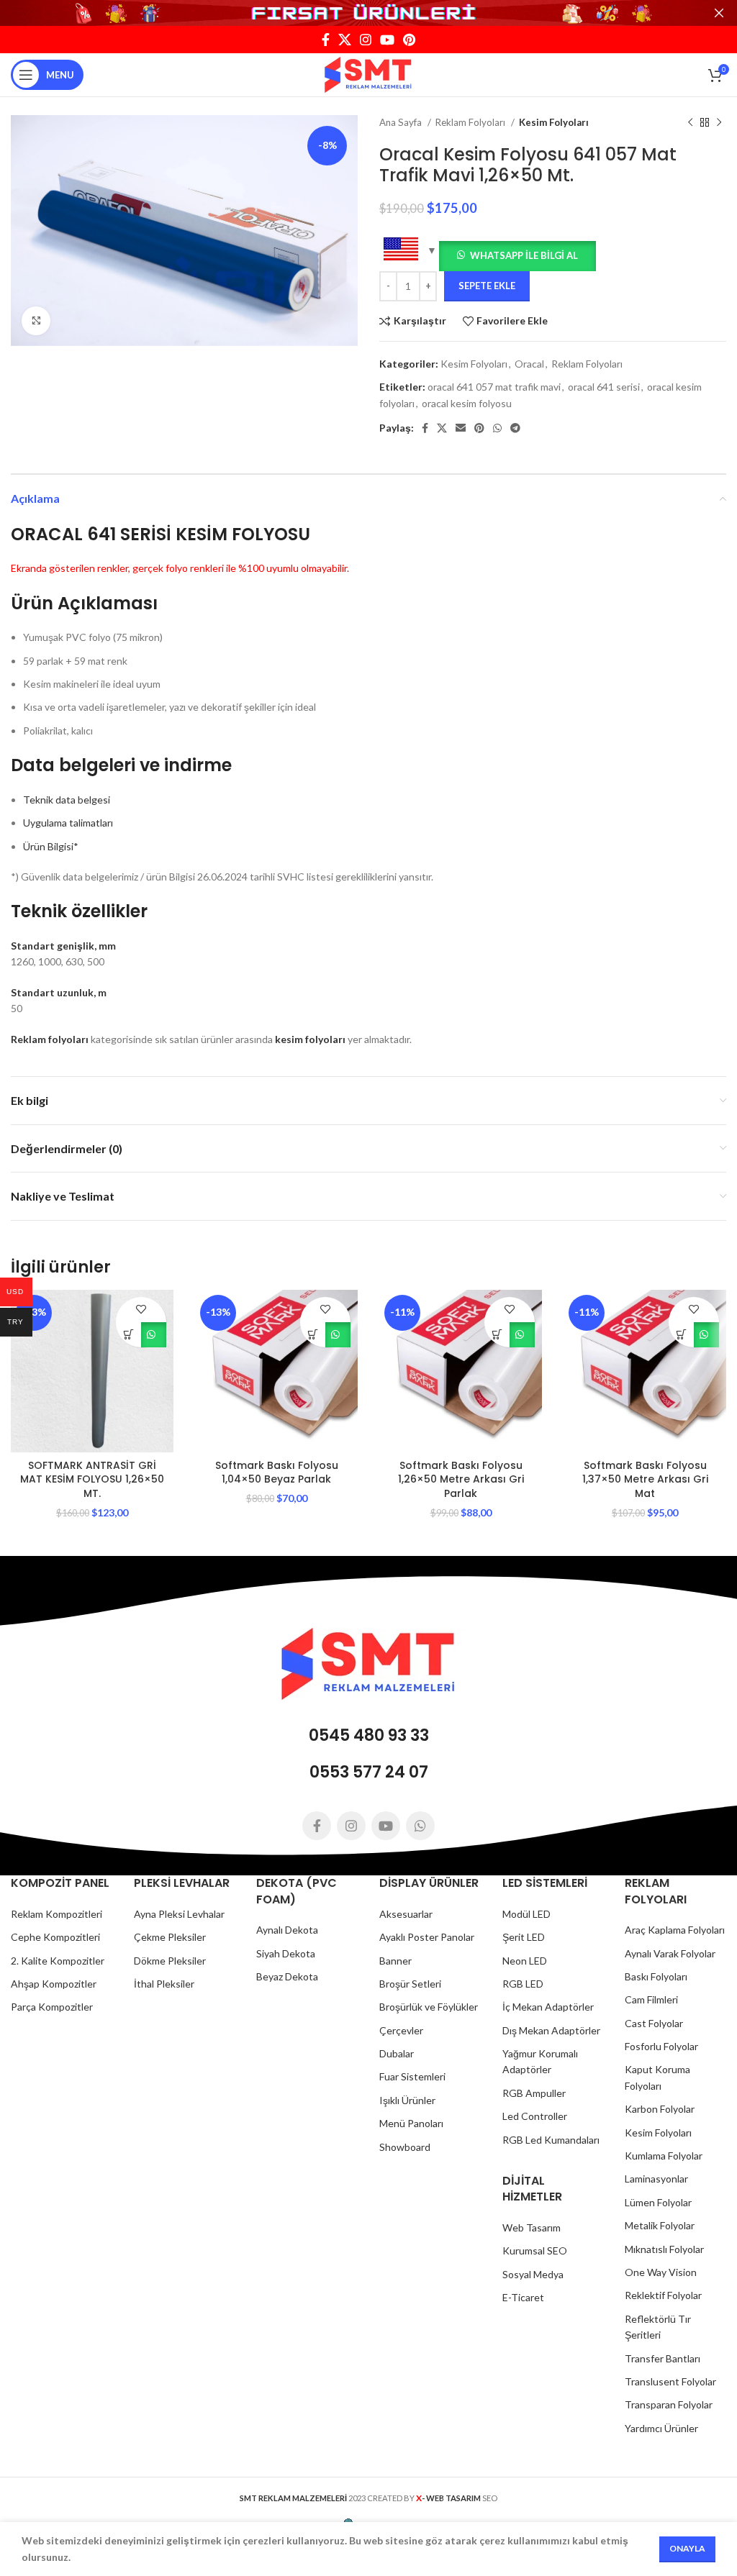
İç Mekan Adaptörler (548, 2007)
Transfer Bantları (663, 2358)
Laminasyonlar (656, 2179)
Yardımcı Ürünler (661, 2428)
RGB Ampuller (534, 2093)
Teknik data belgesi (67, 800)
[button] (517, 254)
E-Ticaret (523, 2297)
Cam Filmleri (651, 1999)
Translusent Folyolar (670, 2381)
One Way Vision (661, 2272)
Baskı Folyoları (656, 1976)
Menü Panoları (411, 2123)
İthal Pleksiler (164, 1984)
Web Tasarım (532, 2227)
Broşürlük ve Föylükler (429, 2007)
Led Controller (535, 2116)
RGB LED (523, 1984)
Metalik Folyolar (660, 2225)
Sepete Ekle (487, 286)
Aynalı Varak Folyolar (670, 1953)
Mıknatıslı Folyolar (664, 2249)
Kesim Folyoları (554, 122)
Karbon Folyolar (660, 2109)
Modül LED (526, 1914)
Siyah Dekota (286, 1953)
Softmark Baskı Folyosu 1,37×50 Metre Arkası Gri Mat (645, 1479)
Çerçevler (401, 2030)
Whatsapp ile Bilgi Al (524, 255)
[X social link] (345, 40)
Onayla (687, 2548)
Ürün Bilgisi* (51, 846)
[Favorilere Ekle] (141, 1310)
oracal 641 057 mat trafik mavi (494, 387)
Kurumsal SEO (535, 2250)
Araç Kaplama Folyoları (675, 1930)
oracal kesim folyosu (467, 403)
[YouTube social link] (387, 40)
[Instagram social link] (366, 40)
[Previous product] (690, 123)
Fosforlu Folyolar (661, 2046)
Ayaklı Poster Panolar (427, 1937)
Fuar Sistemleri (412, 2076)
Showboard (405, 2147)
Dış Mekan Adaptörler (551, 2030)
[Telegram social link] (515, 428)
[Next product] (719, 123)
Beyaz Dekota (287, 1976)
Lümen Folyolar (658, 2202)
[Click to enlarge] (36, 321)
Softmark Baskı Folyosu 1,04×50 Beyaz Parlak (277, 1473)
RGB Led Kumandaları (551, 2140)
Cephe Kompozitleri (55, 1937)
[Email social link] (461, 428)
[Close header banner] (719, 13)
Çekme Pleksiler (170, 1937)
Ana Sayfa (402, 122)
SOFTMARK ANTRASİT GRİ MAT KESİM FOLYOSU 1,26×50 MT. (92, 1479)
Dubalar (397, 2053)
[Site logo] (368, 74)
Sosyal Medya (533, 2274)
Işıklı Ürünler (407, 2100)
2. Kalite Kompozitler (58, 1961)
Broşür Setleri (410, 1984)
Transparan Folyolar (669, 2404)
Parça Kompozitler (52, 2007)
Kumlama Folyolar (664, 2156)
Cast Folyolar (654, 2023)
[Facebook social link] (326, 40)
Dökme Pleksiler (170, 1961)
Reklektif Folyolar (663, 2295)
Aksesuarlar (406, 1914)
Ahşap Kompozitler (54, 1984)
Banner (395, 1961)
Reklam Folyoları (471, 122)
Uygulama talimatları (68, 823)
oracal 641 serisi (604, 387)
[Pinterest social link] (409, 40)
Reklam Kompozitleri (56, 1914)
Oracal (529, 364)
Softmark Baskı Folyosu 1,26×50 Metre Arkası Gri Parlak (461, 1479)
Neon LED (525, 1961)
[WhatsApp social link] (497, 428)
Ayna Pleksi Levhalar (179, 1914)
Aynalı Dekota (287, 1930)
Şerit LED (524, 1937)
